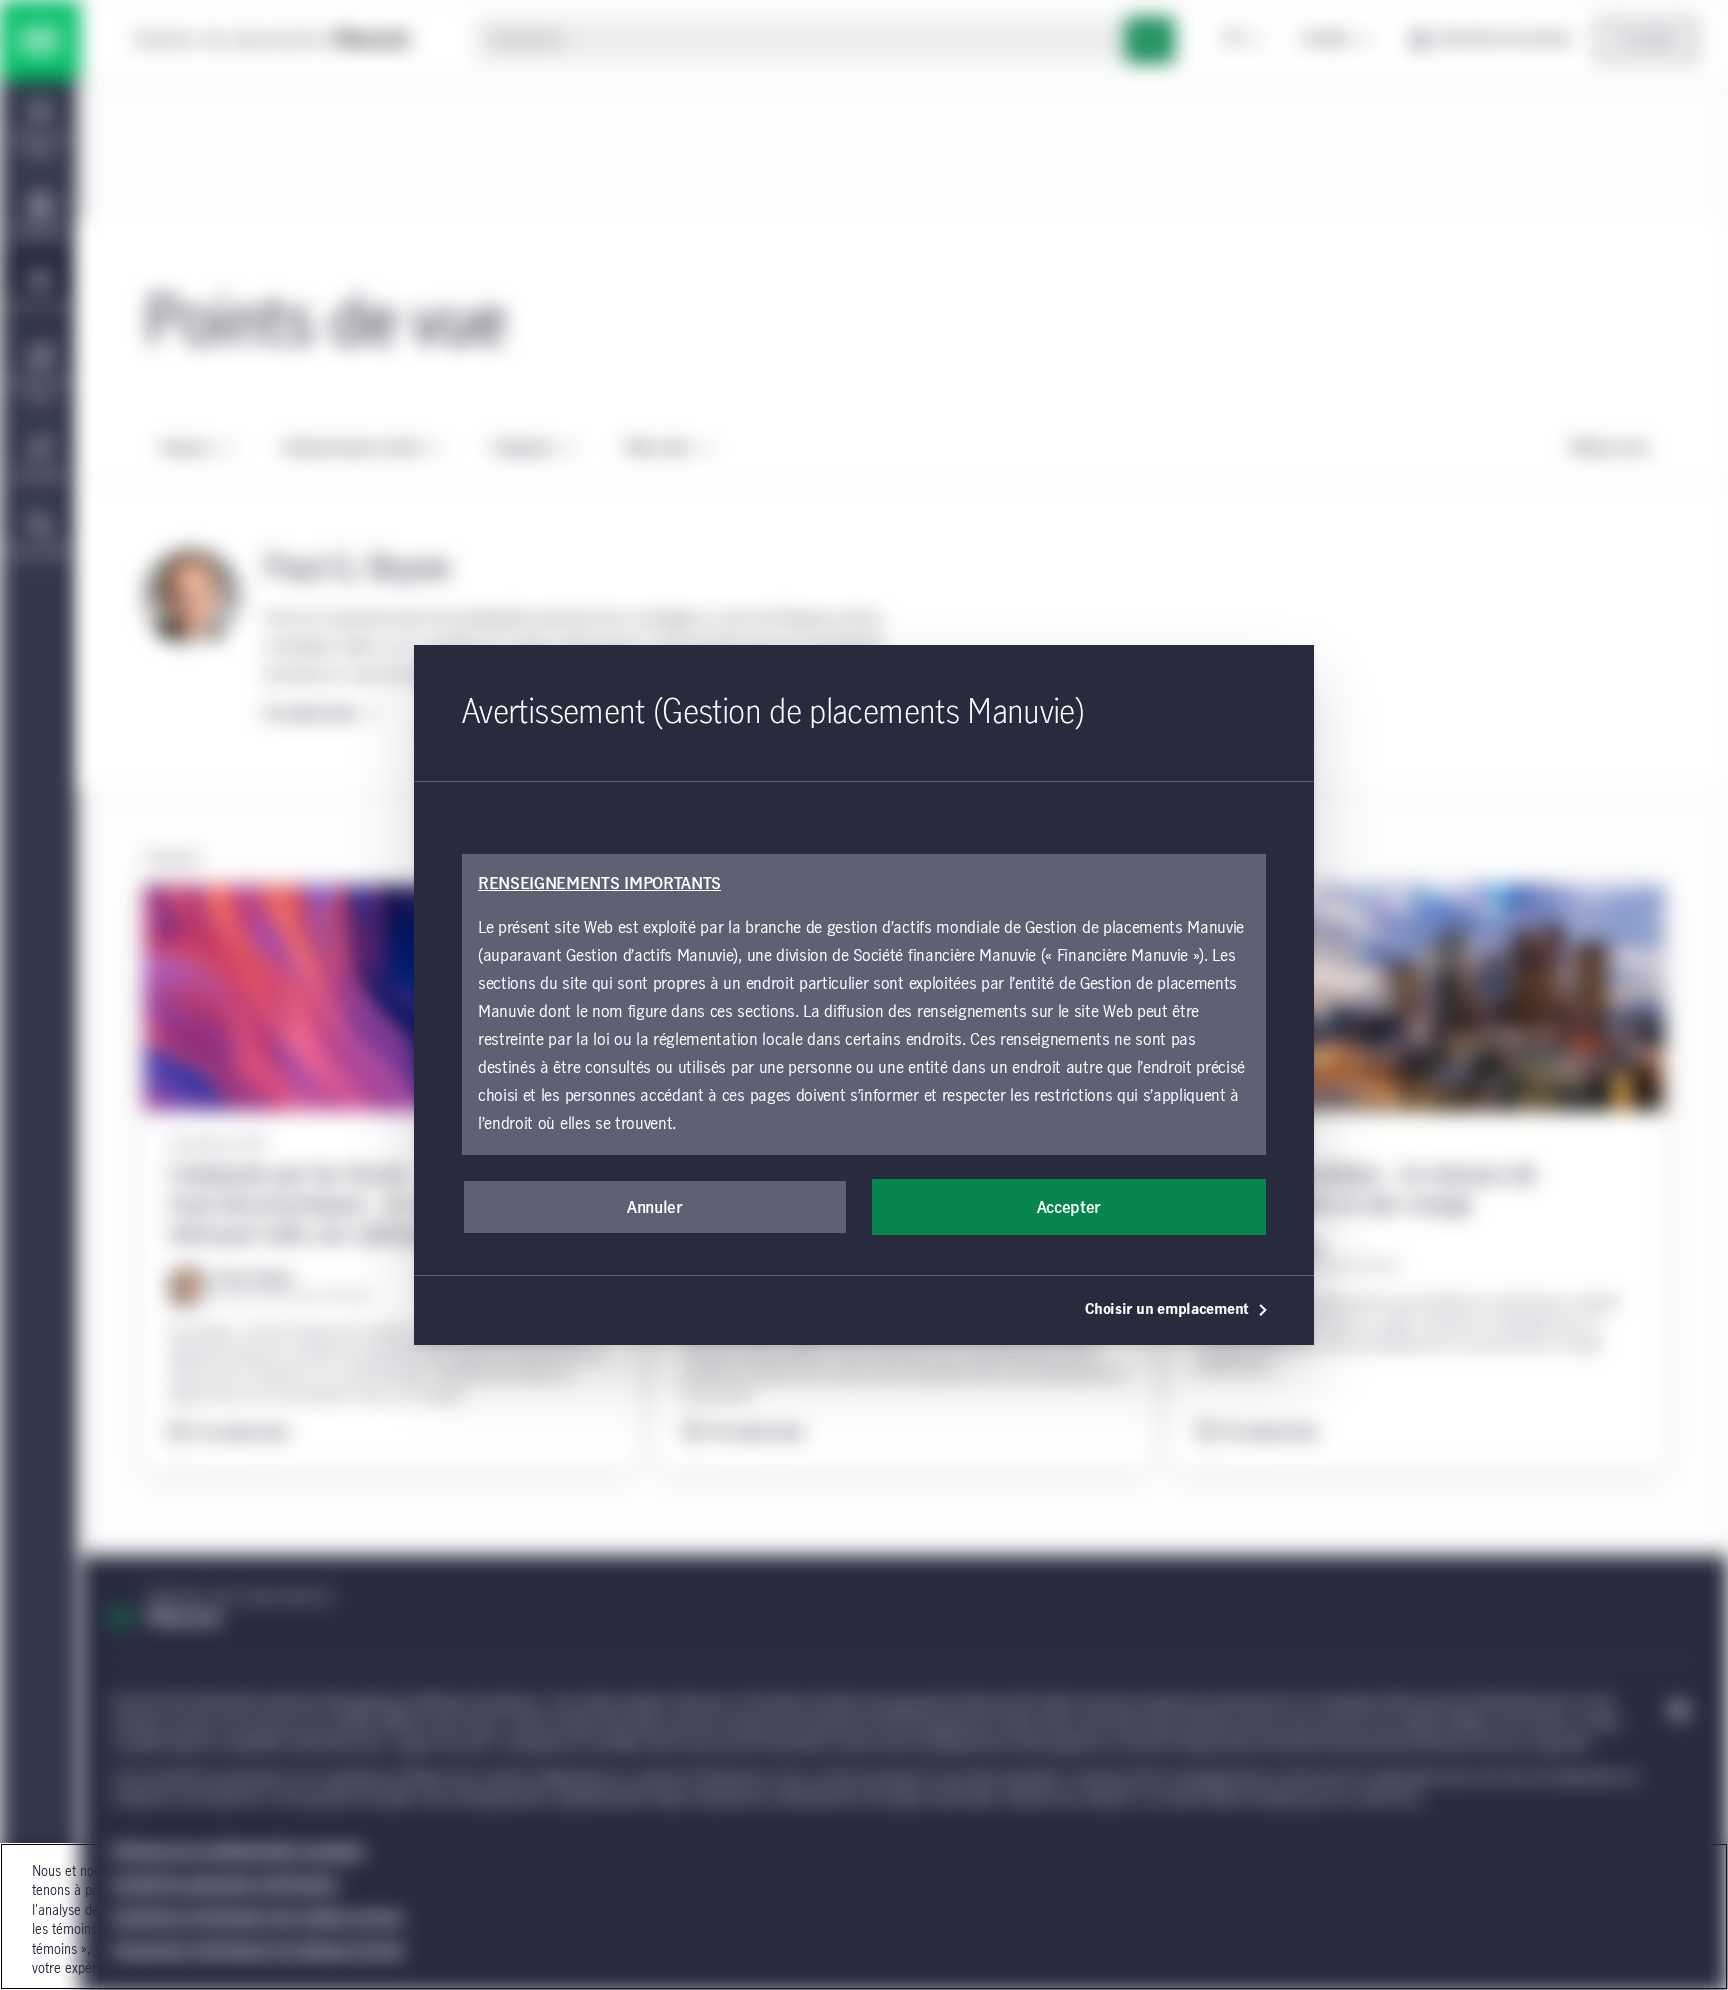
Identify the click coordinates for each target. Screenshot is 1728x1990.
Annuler (655, 1208)
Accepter (1069, 1208)
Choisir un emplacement (1167, 1310)
